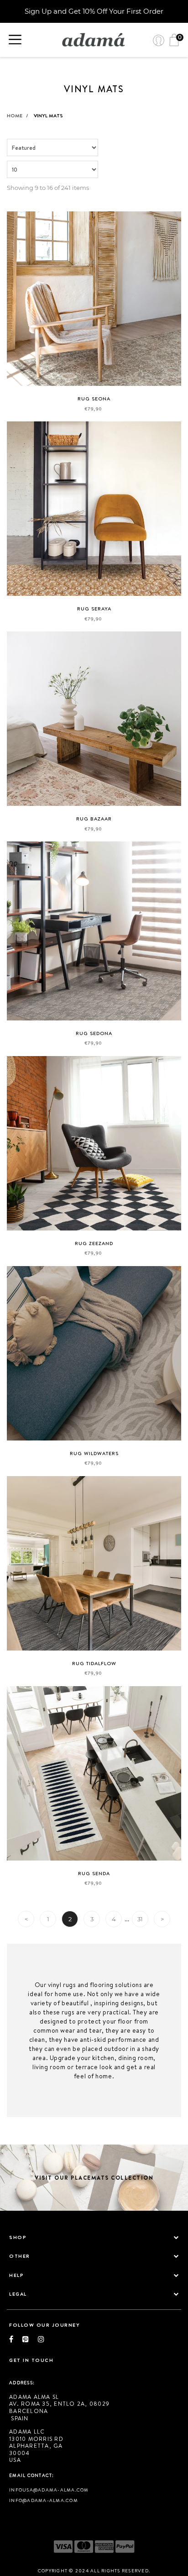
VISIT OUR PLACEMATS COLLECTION (94, 2178)
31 (140, 1919)
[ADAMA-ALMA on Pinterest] (30, 2339)
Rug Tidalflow (94, 1663)
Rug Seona (94, 399)
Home (18, 116)
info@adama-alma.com (44, 2500)
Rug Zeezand (94, 1243)
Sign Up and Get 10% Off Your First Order (94, 11)
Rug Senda (94, 1873)
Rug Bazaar (94, 819)
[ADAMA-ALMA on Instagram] (41, 2339)
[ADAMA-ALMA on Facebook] (16, 2339)
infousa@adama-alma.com (49, 2490)
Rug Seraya (94, 609)
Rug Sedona (94, 1033)
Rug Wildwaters (94, 1453)
